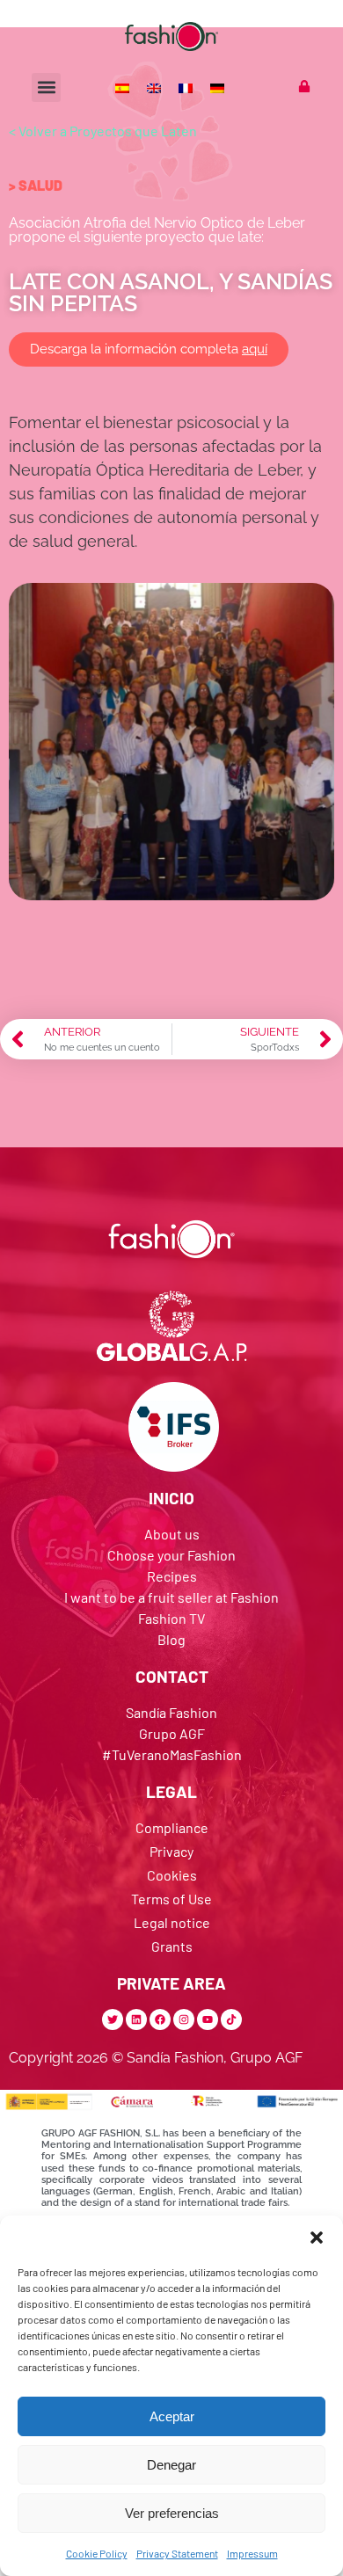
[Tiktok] (231, 2019)
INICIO (171, 1498)
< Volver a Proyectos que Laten (103, 131)
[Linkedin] (136, 2019)
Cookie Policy (97, 2553)
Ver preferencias (172, 2513)
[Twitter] (113, 2019)
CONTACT (172, 1676)
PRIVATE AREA (171, 1983)
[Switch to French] (187, 87)
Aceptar (172, 2416)
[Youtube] (208, 2019)
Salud (40, 185)
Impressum (252, 2553)
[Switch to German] (219, 87)
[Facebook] (160, 2019)
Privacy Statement (177, 2553)
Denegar (171, 2465)
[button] (317, 2238)
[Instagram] (184, 2019)
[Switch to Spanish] (124, 87)
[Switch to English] (156, 87)
